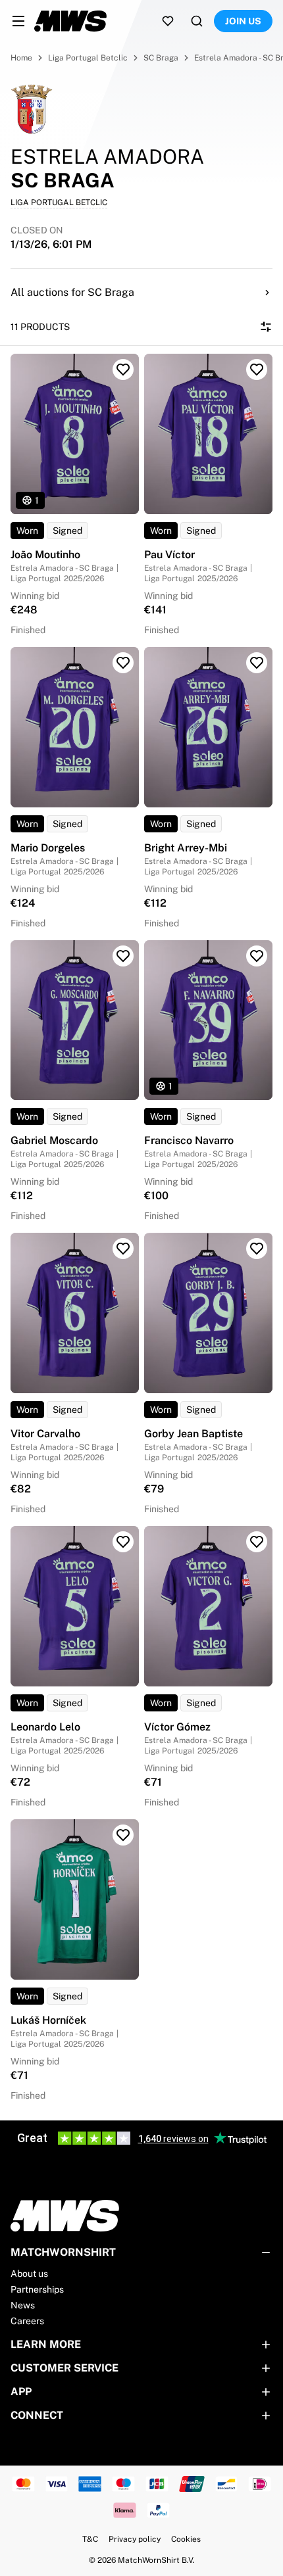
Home (21, 58)
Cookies (186, 2539)
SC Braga (161, 58)
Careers (27, 2321)
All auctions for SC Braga (72, 292)
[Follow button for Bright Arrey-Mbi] (257, 663)
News (23, 2305)
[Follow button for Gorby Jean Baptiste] (257, 1249)
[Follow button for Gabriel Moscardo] (123, 956)
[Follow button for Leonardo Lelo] (123, 1542)
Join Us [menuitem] (243, 21)
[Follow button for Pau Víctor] (257, 370)
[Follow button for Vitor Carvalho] (123, 1249)
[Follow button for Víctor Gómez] (257, 1542)
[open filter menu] (266, 327)
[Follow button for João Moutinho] (123, 370)
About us (29, 2274)
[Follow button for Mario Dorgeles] (123, 663)
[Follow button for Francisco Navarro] (257, 956)
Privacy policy (135, 2539)
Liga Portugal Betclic (88, 58)
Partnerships (37, 2289)
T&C (90, 2539)
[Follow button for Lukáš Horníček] (123, 1835)
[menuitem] (18, 21)
